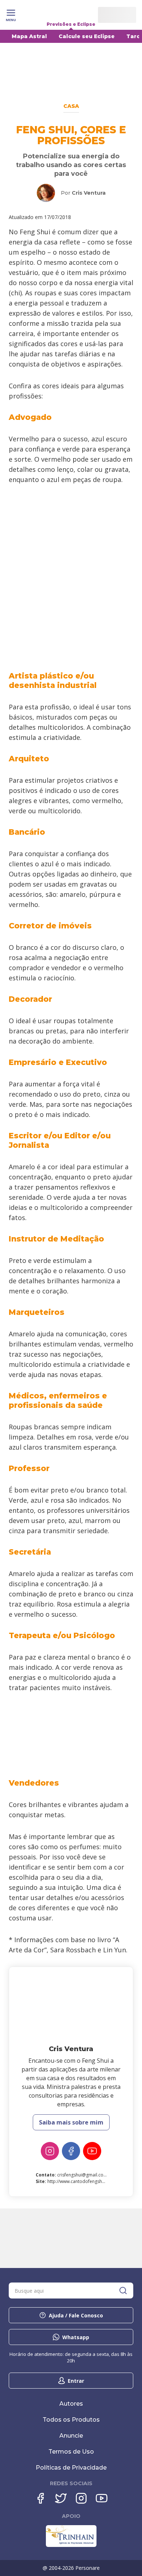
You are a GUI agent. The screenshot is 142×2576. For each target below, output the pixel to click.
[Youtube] (92, 2151)
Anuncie (71, 2436)
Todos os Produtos (71, 2420)
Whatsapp (76, 2337)
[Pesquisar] (123, 2291)
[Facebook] (71, 2151)
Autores (71, 2404)
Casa (71, 106)
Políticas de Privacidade (71, 2468)
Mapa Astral (29, 36)
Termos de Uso (71, 2452)
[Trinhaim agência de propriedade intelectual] (71, 2545)
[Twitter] (61, 2498)
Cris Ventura (89, 193)
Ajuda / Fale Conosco (76, 2315)
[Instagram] (50, 2151)
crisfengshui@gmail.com (82, 2175)
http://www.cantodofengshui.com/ (82, 2181)
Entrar (76, 2381)
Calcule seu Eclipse (87, 36)
